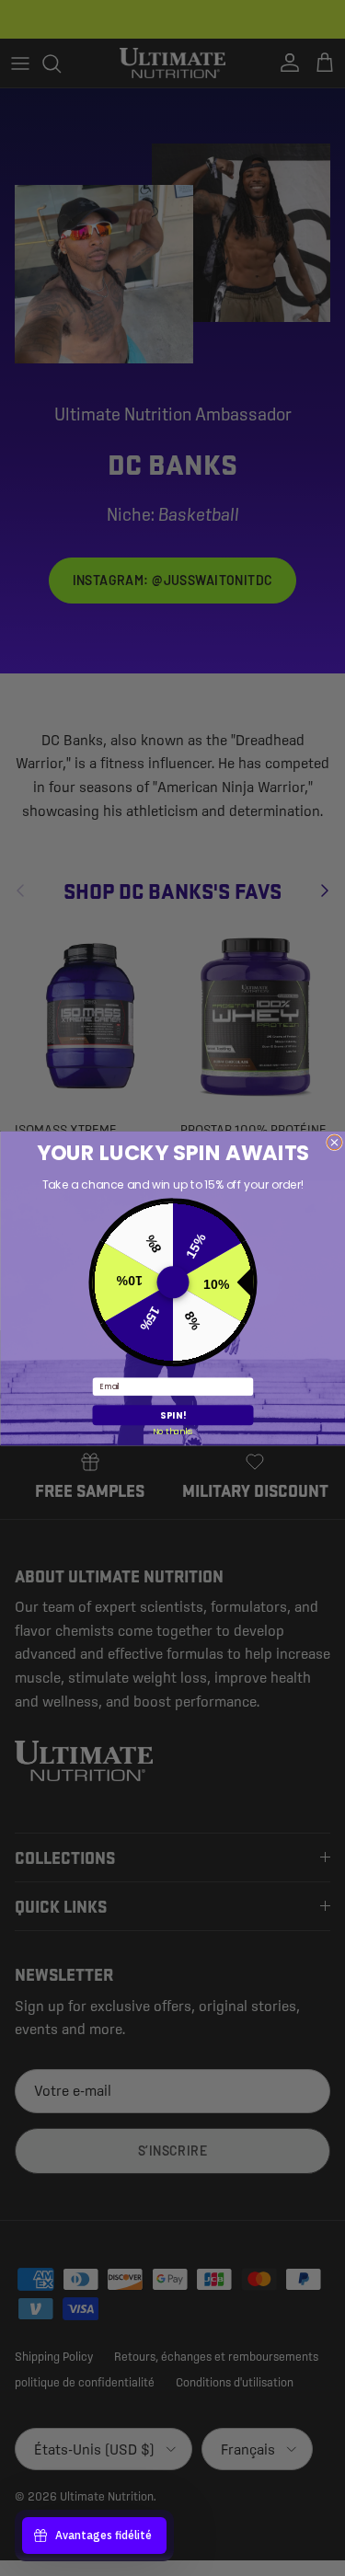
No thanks (172, 1431)
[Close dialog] (334, 1142)
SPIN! (172, 1415)
